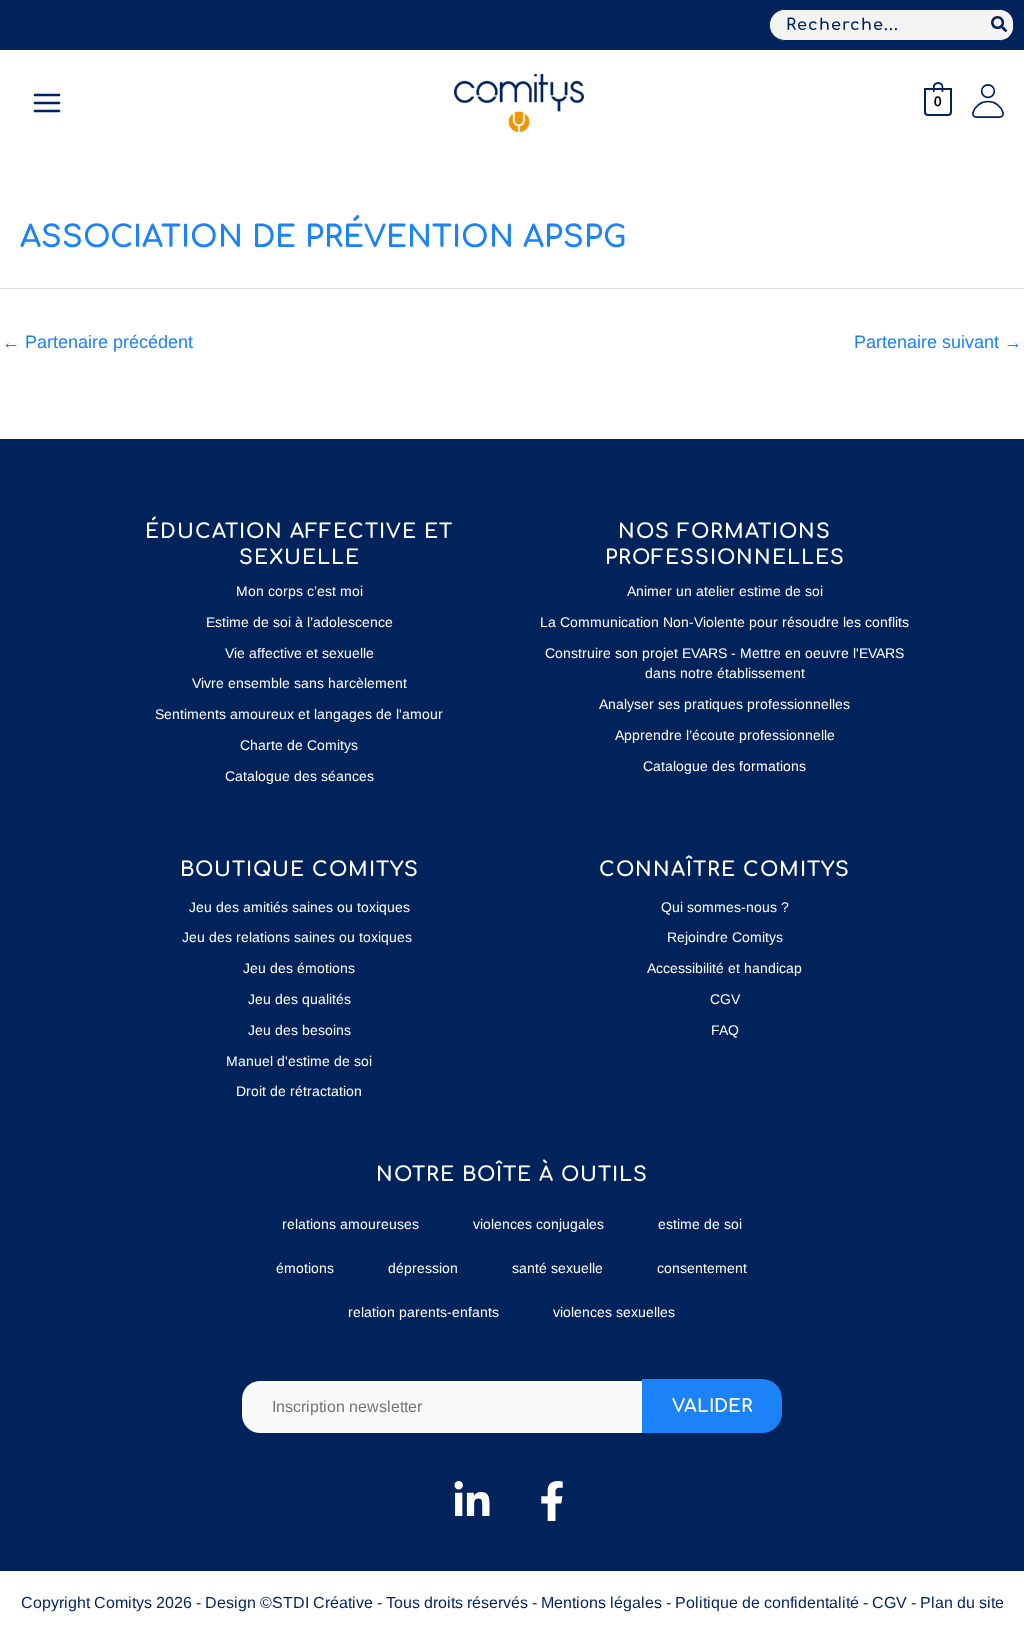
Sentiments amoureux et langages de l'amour (299, 714)
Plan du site (962, 1602)
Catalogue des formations (724, 766)
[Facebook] (552, 1501)
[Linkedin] (472, 1501)
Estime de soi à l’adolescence (299, 622)
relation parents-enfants (423, 1312)
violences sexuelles (614, 1312)
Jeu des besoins (299, 1030)
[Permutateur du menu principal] (47, 103)
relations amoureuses (350, 1224)
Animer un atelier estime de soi (725, 591)
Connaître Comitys (724, 869)
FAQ (725, 1030)
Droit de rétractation (299, 1091)
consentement (702, 1268)
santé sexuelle (557, 1268)
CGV (725, 999)
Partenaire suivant (938, 342)
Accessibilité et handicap (724, 968)
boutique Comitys (299, 869)
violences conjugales (538, 1224)
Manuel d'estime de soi (299, 1061)
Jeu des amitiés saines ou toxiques (299, 907)
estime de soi (700, 1224)
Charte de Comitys (299, 745)
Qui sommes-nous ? (725, 907)
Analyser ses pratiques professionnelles (724, 704)
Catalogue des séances (299, 776)
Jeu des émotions (299, 968)
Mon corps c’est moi (299, 591)
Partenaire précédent (97, 342)
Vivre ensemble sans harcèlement (299, 683)
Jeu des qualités (299, 999)
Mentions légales (601, 1602)
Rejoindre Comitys (725, 937)
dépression (423, 1268)
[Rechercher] (1000, 25)
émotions (305, 1268)
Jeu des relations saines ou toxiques (299, 937)
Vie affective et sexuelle (299, 653)
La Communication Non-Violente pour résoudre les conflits (724, 622)
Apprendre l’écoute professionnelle (725, 735)
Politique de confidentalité (767, 1602)
